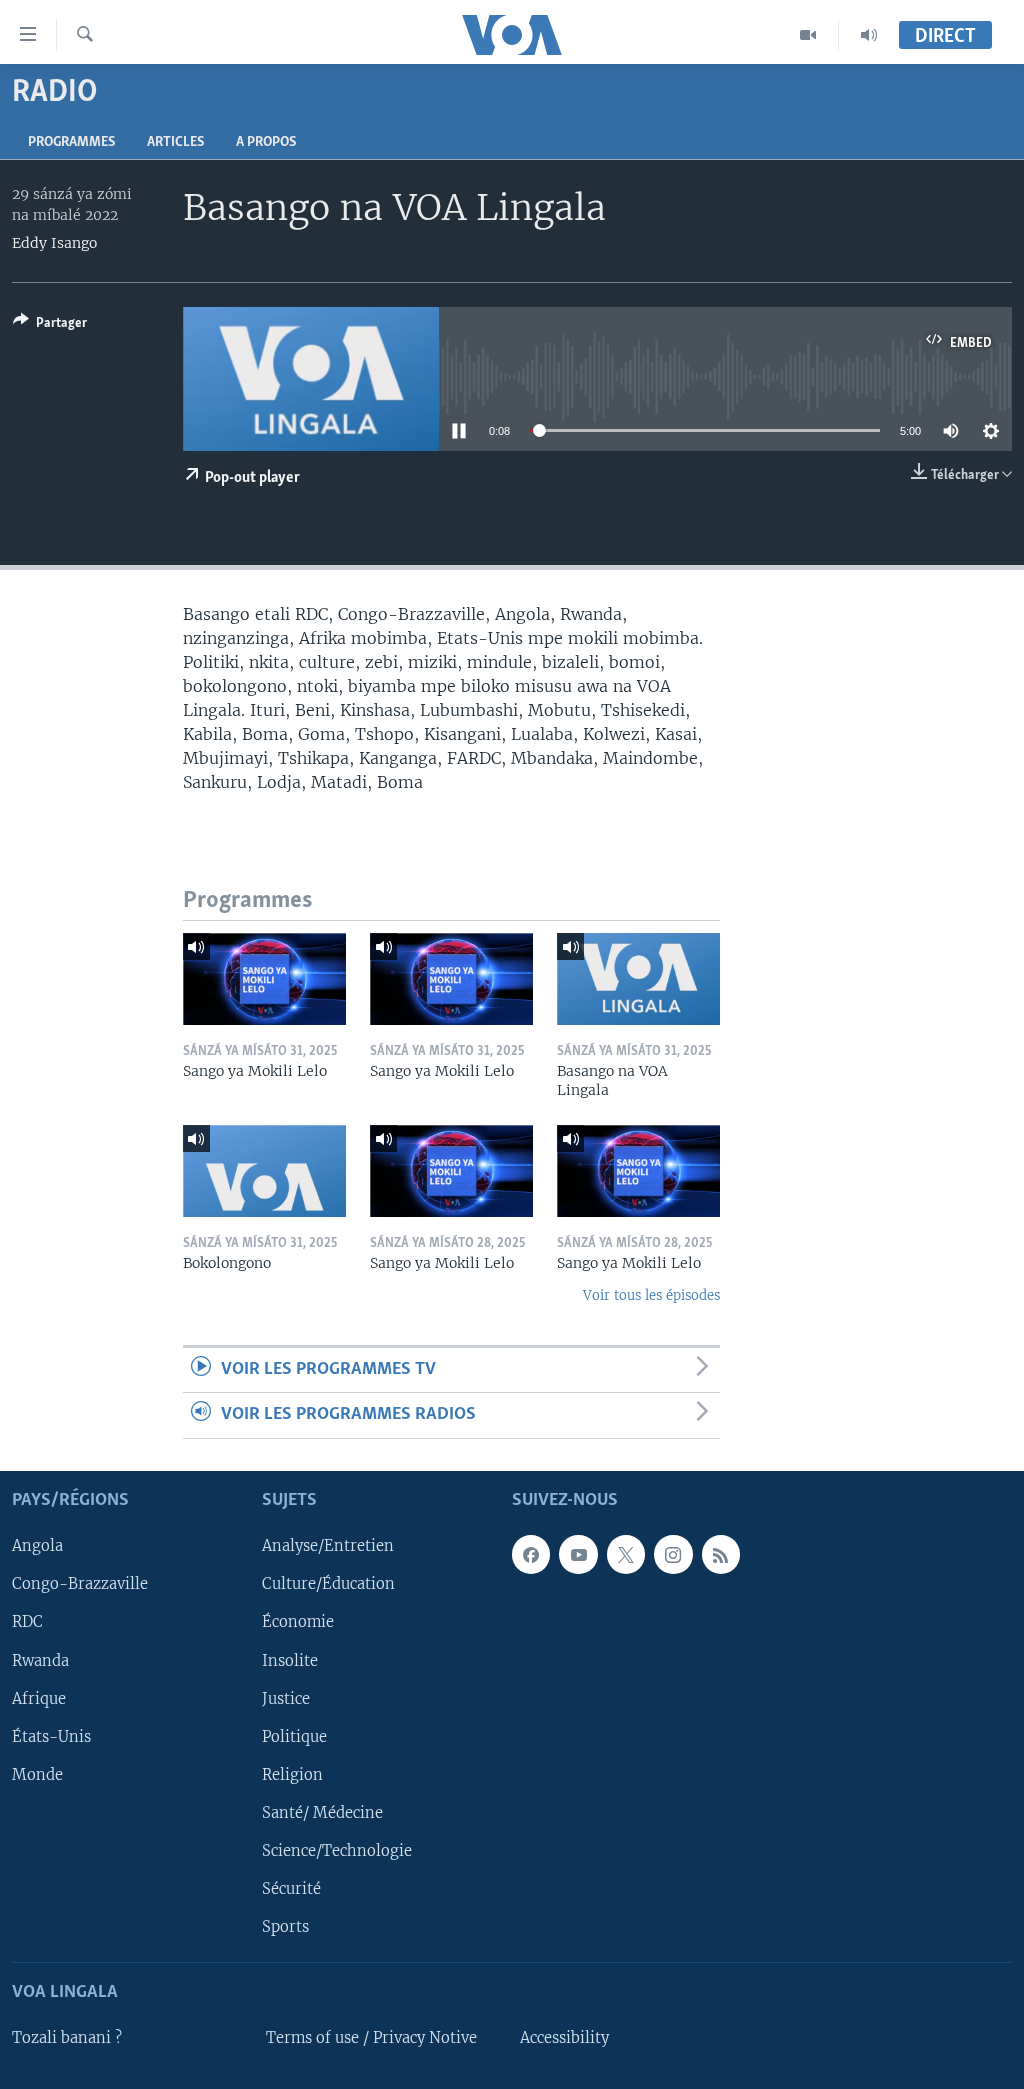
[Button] (50, 326)
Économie (298, 1622)
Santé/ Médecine (322, 1812)
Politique (294, 1736)
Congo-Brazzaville (80, 1584)
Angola (37, 1546)
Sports (285, 1927)
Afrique (39, 1698)
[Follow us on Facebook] (531, 1554)
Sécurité (291, 1889)
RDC (27, 1622)
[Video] (808, 35)
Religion (292, 1774)
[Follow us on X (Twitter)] (626, 1554)
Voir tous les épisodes (651, 1295)
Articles (175, 142)
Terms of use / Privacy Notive (371, 2038)
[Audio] (869, 35)
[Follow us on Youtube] (578, 1554)
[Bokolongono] (264, 1171)
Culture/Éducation (328, 1584)
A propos (266, 142)
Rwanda (40, 1660)
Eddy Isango (54, 243)
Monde (37, 1774)
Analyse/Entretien (328, 1546)
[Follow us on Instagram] (673, 1554)
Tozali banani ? (67, 2038)
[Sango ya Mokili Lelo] (264, 979)
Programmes (71, 142)
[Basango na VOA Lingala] (638, 979)
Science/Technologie (337, 1850)
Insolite (290, 1660)
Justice (286, 1698)
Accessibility (564, 2038)
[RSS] (721, 1554)
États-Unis (51, 1736)
